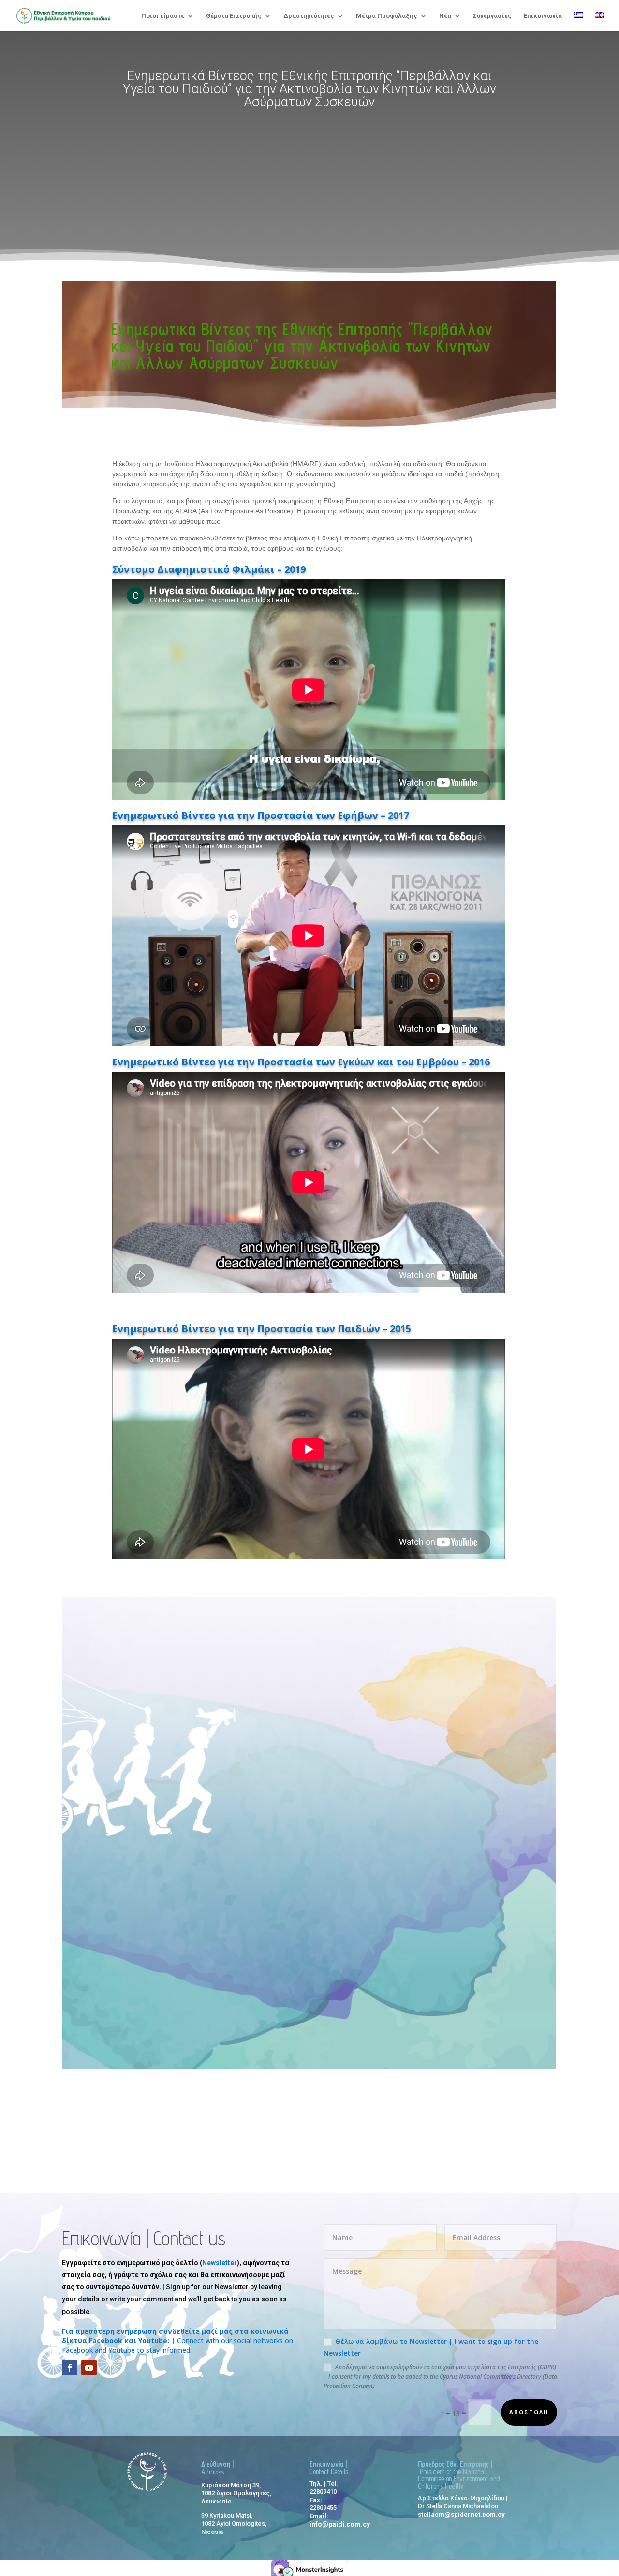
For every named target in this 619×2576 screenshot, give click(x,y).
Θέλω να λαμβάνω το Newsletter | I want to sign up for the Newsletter (431, 2347)
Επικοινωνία (543, 16)
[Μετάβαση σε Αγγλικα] (599, 22)
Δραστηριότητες (309, 16)
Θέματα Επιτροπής (234, 16)
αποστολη (529, 2412)
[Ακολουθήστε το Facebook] (70, 2368)
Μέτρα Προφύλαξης (387, 16)
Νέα (445, 16)
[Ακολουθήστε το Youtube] (89, 2368)
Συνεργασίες (492, 16)
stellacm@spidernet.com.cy (461, 2514)
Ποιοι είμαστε (163, 16)
